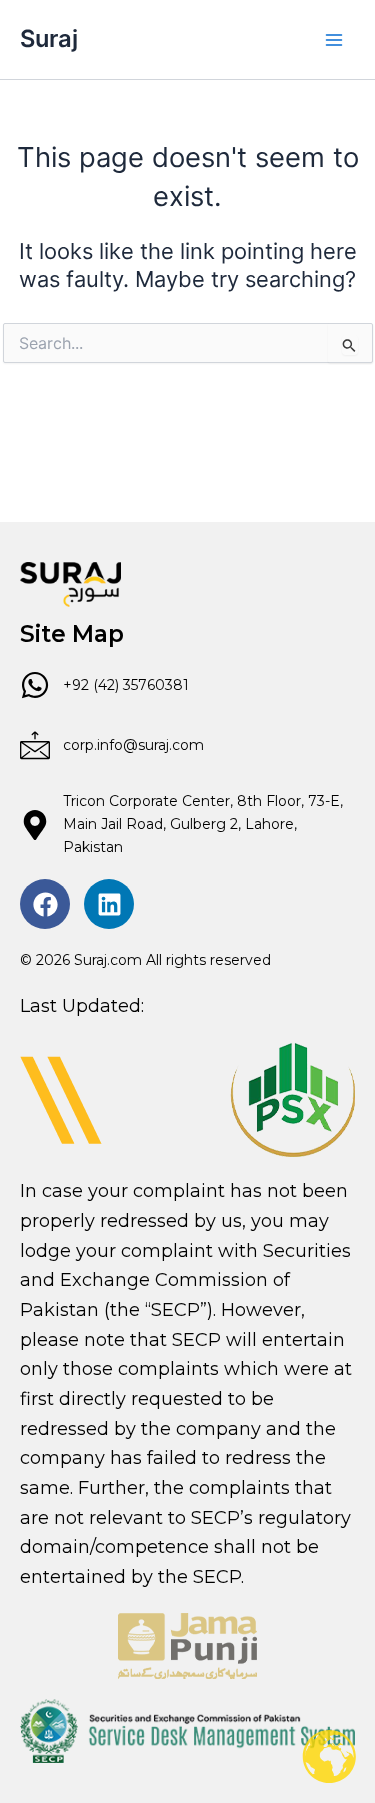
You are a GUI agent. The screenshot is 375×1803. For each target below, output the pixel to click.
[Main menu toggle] (334, 40)
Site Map (72, 634)
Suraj (49, 38)
